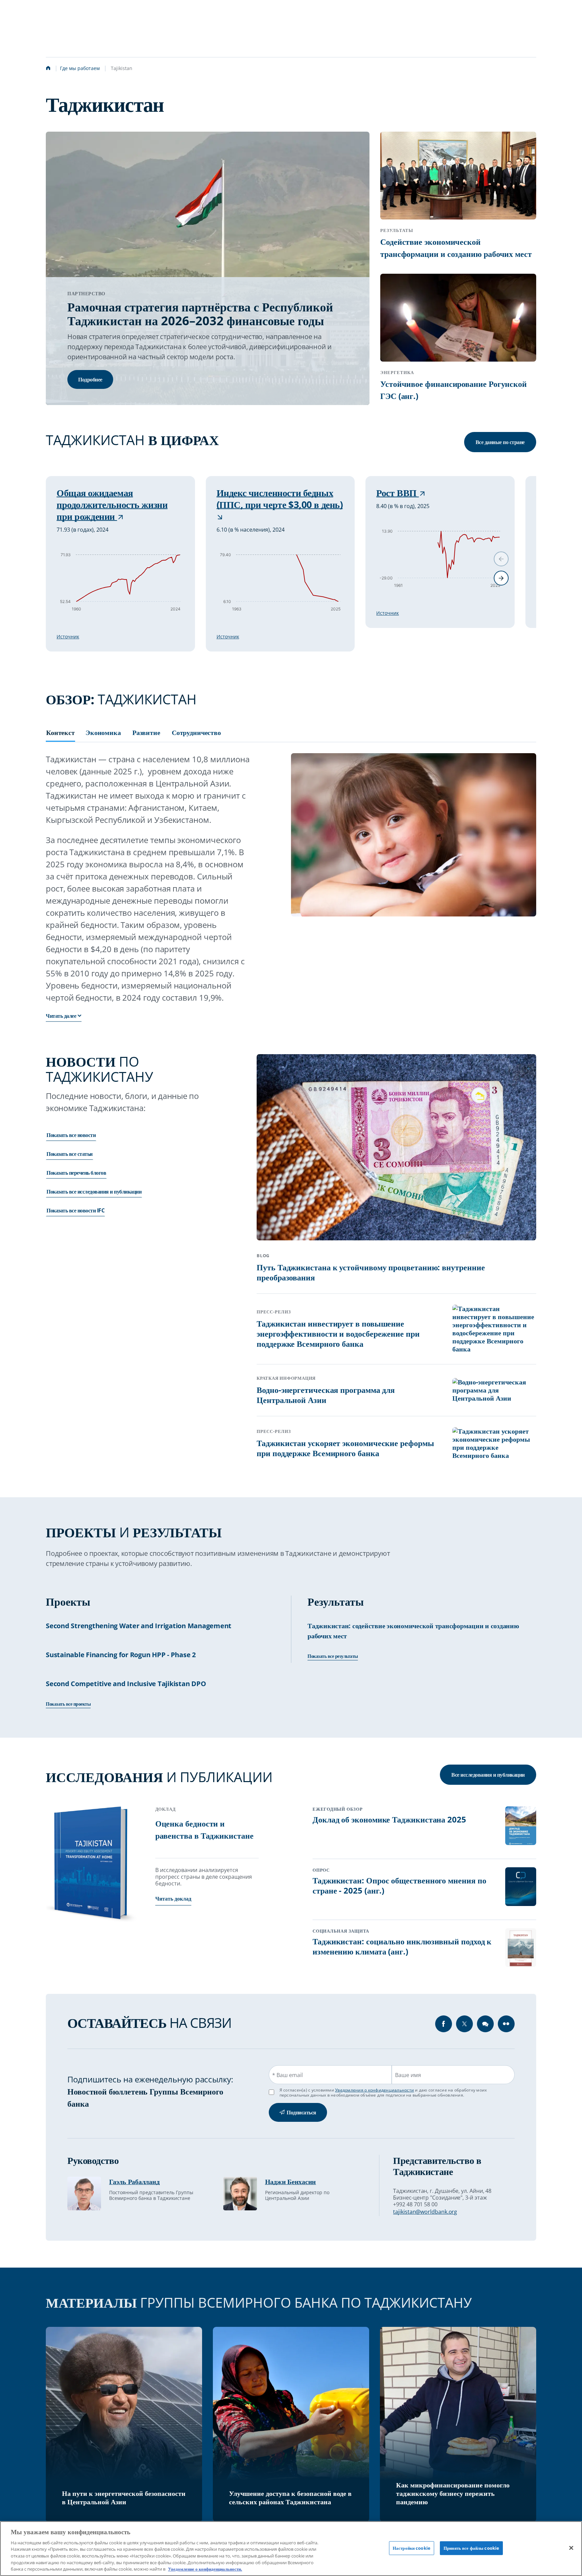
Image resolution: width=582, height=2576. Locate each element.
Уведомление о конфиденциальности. (205, 2569)
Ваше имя (408, 2075)
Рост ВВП (397, 493)
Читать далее (61, 1016)
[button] (501, 578)
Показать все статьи (70, 1153)
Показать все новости (71, 1135)
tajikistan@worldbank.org (425, 2212)
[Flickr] (506, 2024)
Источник (68, 637)
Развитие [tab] (146, 733)
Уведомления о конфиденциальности (375, 2090)
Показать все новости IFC (75, 1210)
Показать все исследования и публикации (94, 1191)
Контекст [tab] (60, 733)
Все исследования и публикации (488, 1775)
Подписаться (301, 2112)
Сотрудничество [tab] (196, 733)
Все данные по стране (500, 442)
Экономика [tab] (103, 733)
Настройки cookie (412, 2548)
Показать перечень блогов (76, 1172)
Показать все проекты (68, 1704)
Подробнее (90, 379)
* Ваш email (287, 2075)
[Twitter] (464, 2024)
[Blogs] (485, 2024)
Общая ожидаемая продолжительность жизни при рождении (112, 505)
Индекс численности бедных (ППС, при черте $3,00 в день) (280, 499)
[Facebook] (444, 2024)
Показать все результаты (333, 1656)
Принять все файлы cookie (471, 2548)
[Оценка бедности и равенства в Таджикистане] (92, 1865)
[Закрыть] (571, 2548)
